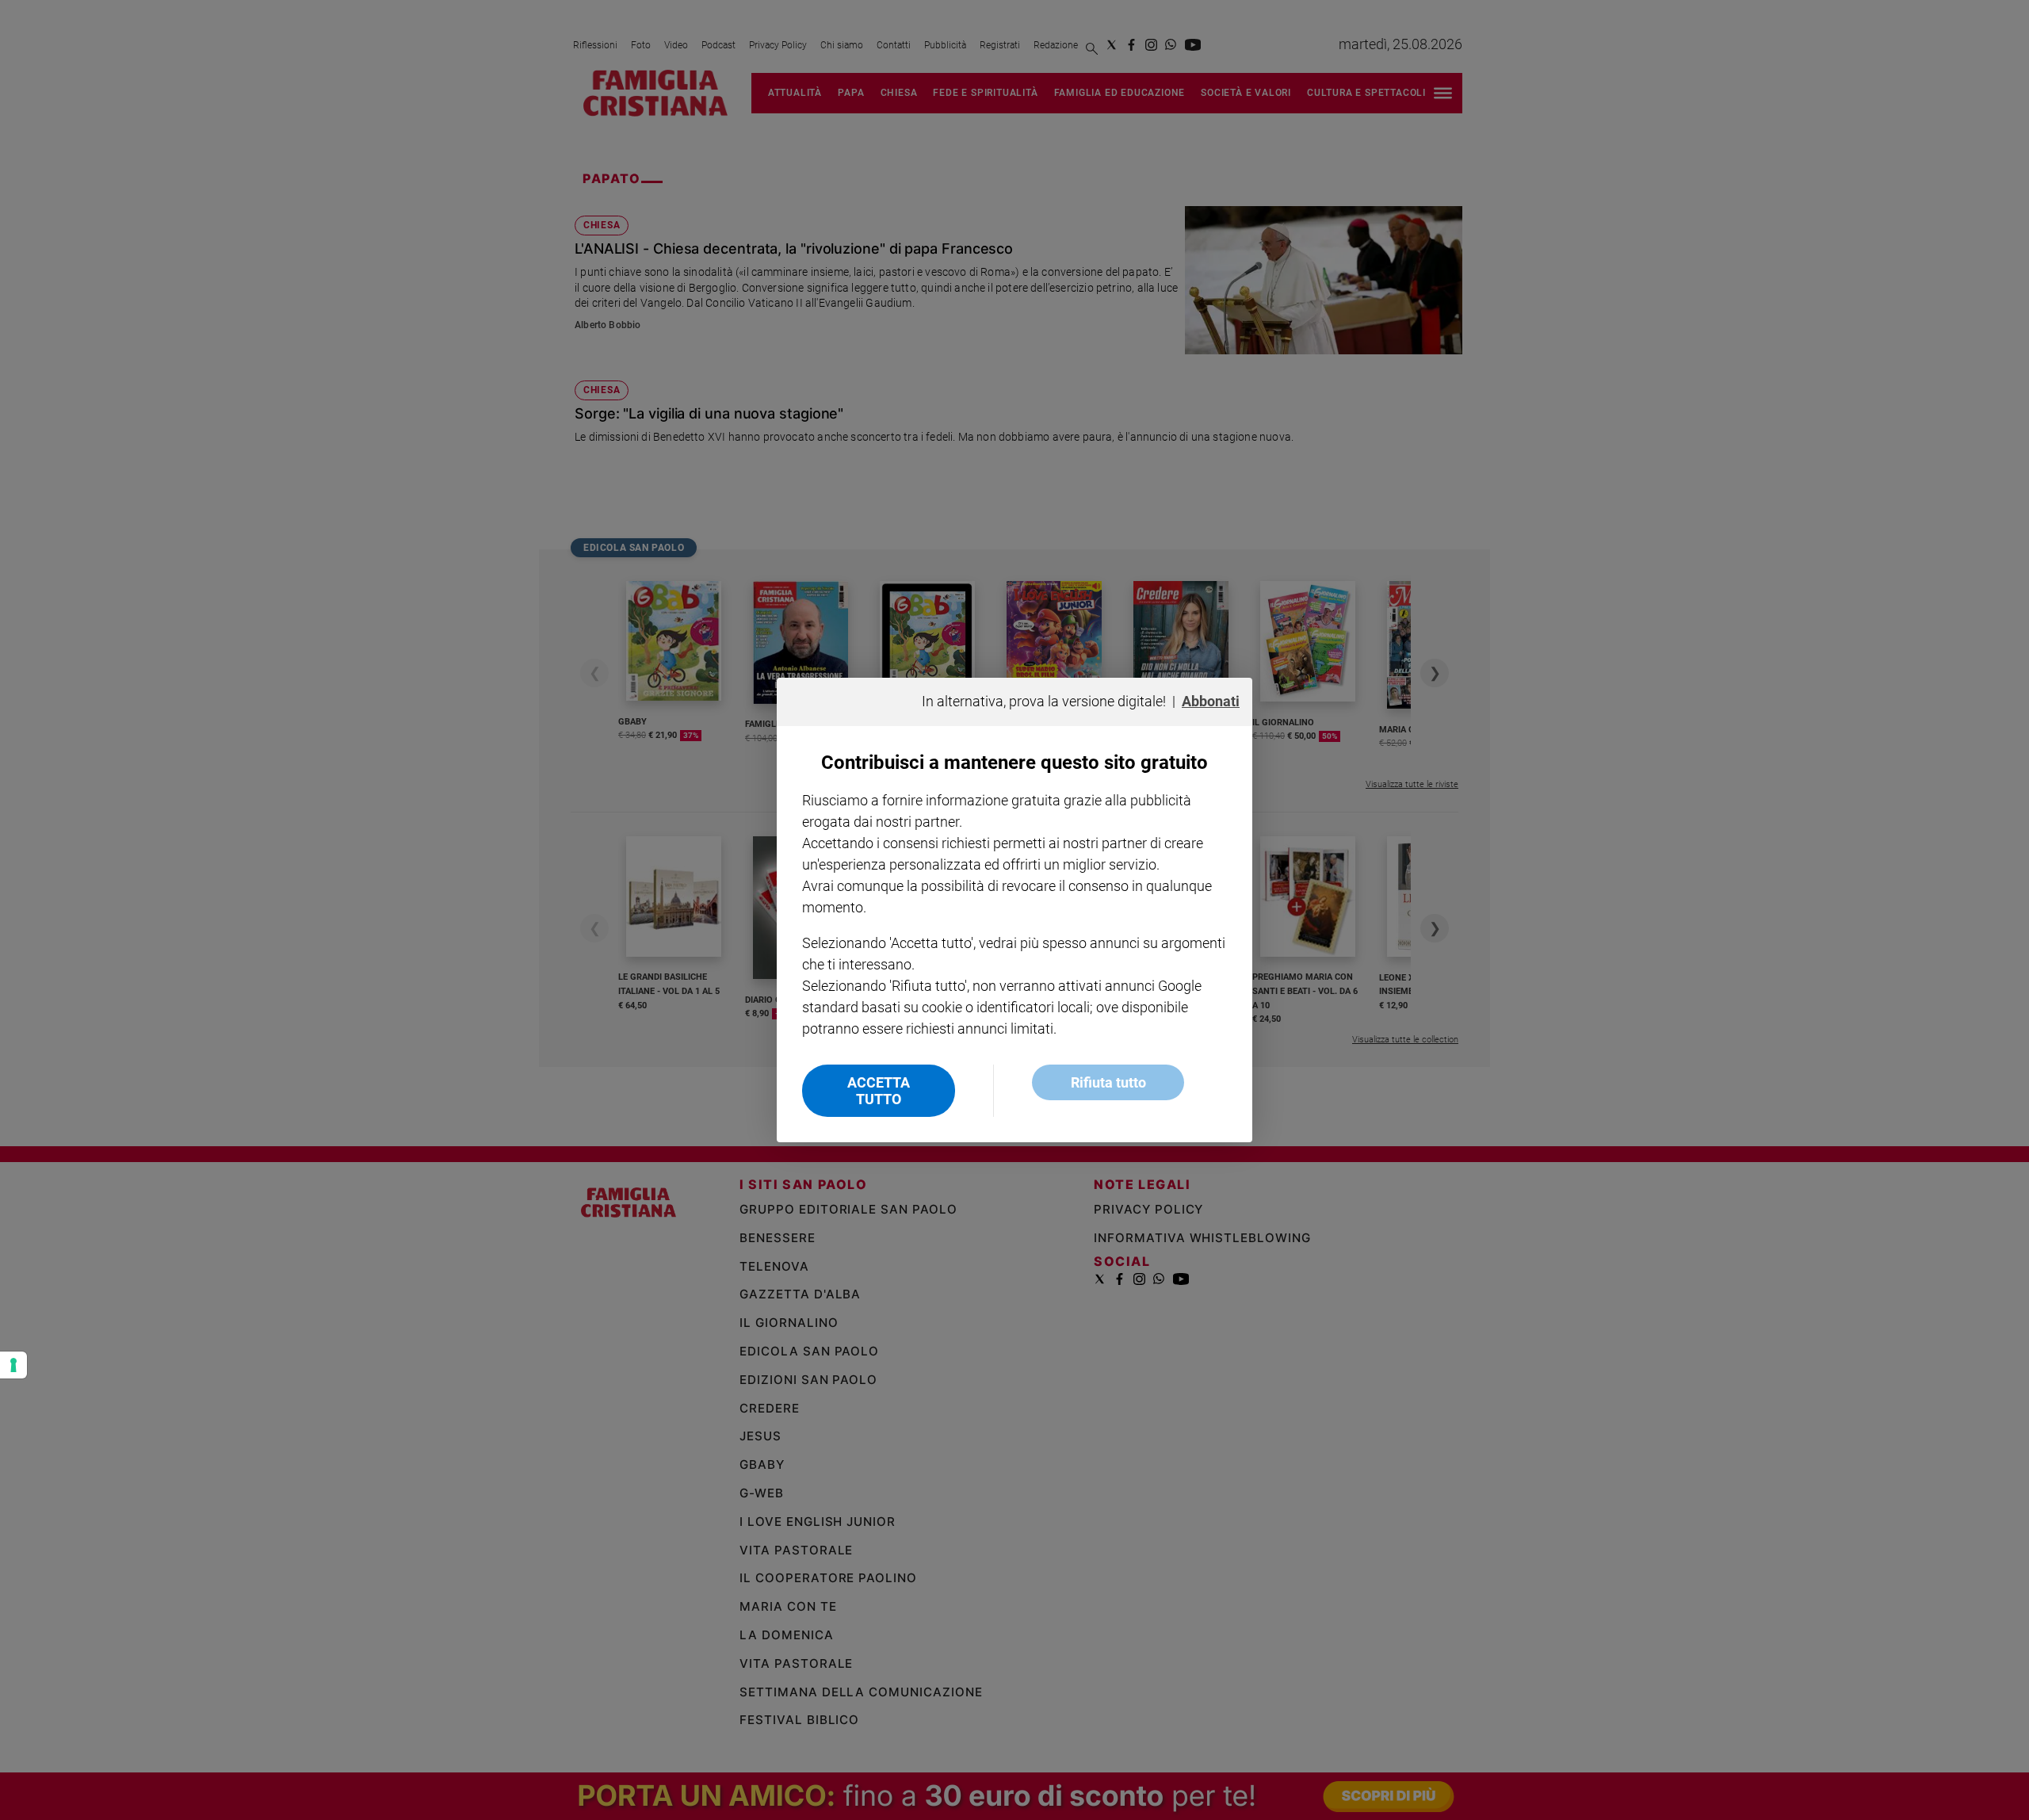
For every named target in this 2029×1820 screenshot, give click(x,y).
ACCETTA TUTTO (879, 1091)
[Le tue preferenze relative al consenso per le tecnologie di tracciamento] (13, 1365)
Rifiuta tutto (1108, 1082)
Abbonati (1211, 701)
